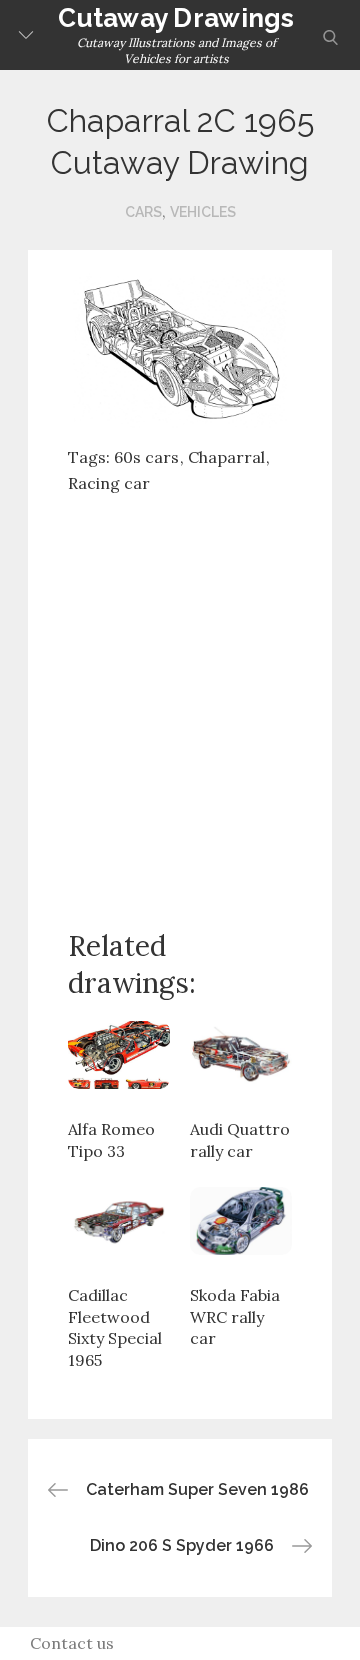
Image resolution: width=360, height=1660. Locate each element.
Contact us (72, 1643)
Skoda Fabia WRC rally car (235, 1316)
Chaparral (226, 457)
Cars (143, 212)
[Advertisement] (180, 696)
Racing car (109, 483)
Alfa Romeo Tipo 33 (111, 1140)
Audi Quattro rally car (240, 1140)
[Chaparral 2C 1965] (180, 349)
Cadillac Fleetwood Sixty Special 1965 (115, 1327)
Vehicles (203, 212)
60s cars (146, 457)
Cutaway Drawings (176, 18)
